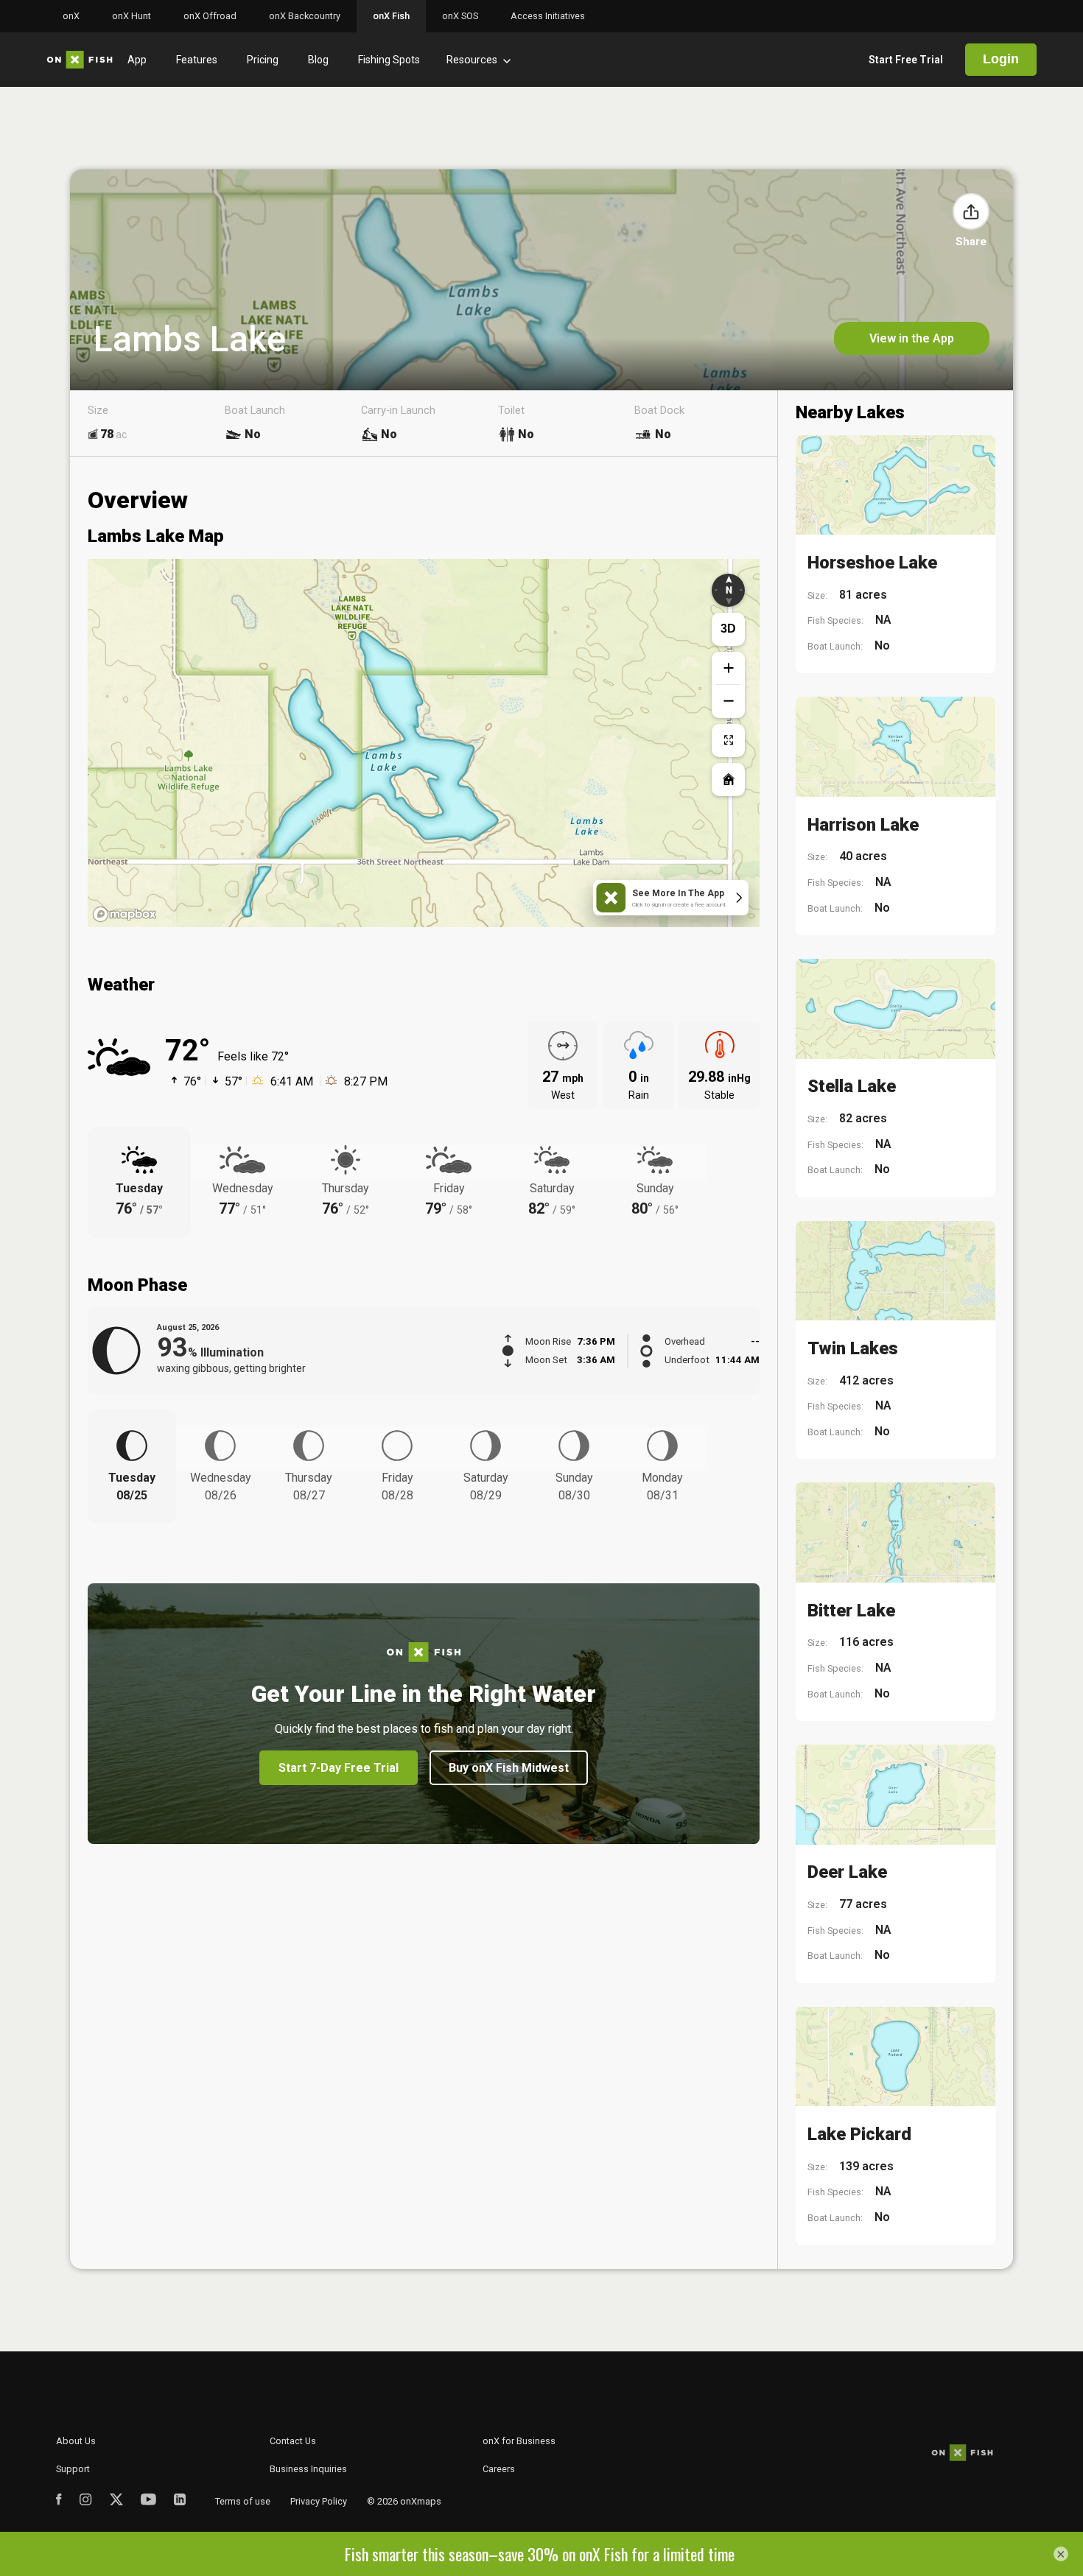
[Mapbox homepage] (125, 914)
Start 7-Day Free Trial (339, 1768)
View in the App (912, 338)
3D (728, 629)
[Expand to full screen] (728, 740)
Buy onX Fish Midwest (509, 1768)
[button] (971, 211)
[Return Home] (728, 780)
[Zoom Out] (728, 701)
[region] (424, 743)
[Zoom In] (728, 668)
